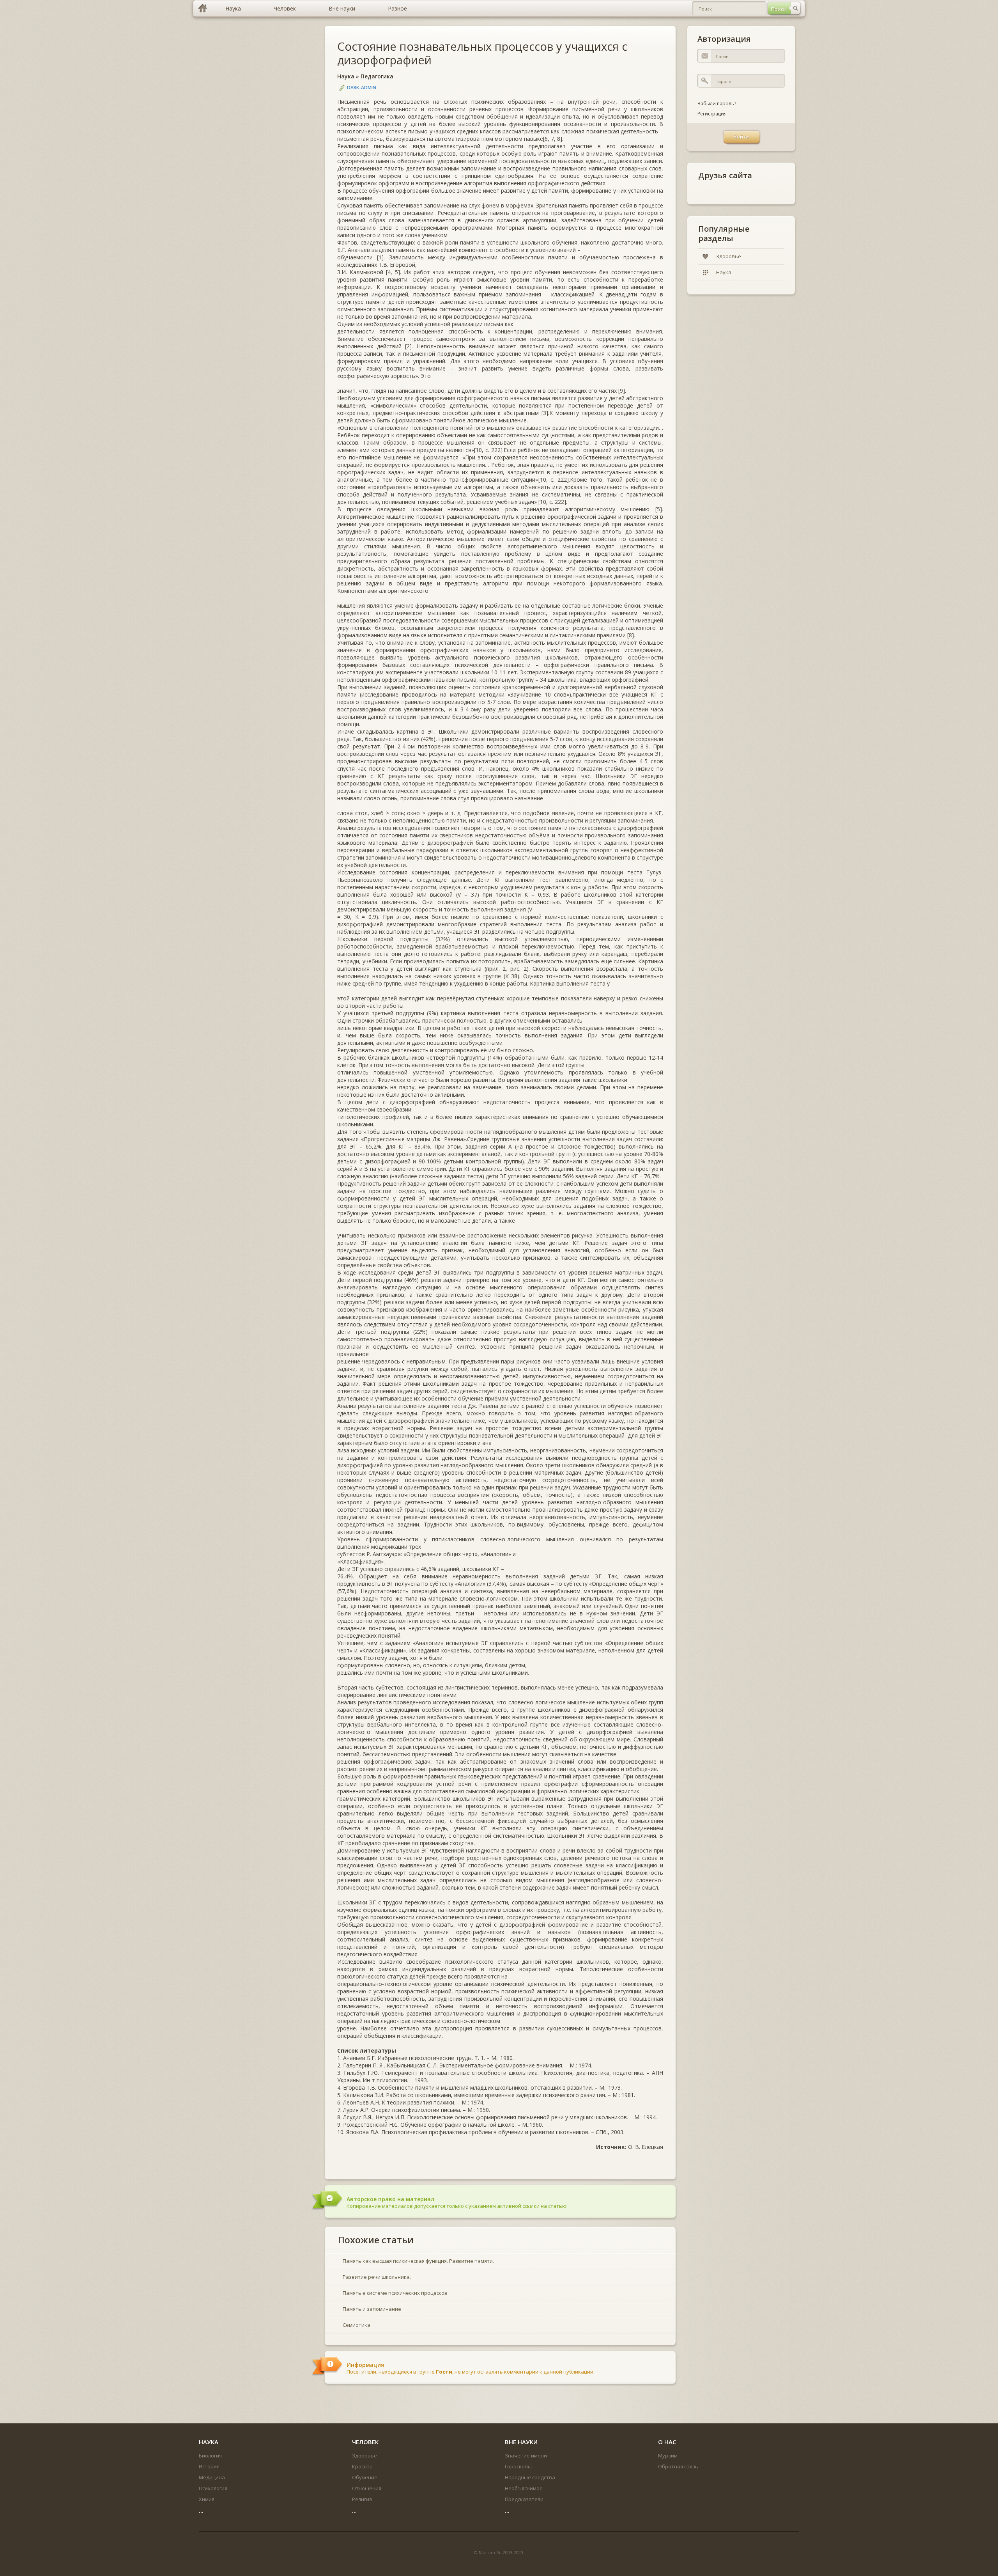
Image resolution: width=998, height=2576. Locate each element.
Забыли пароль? (717, 104)
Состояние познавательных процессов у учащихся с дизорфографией (482, 53)
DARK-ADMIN (362, 88)
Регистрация (712, 114)
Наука (346, 76)
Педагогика (377, 76)
